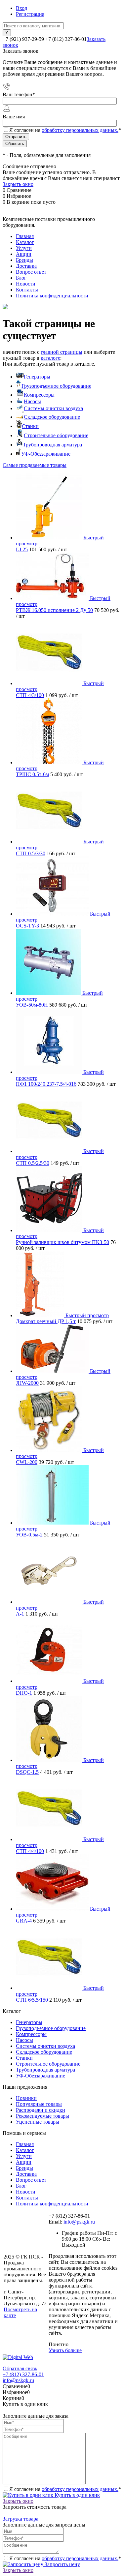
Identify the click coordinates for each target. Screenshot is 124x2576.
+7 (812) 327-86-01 (23, 2374)
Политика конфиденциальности (52, 296)
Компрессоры (39, 395)
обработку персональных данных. (80, 130)
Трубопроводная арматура (52, 445)
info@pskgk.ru (79, 2222)
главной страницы (62, 352)
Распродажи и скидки (41, 2110)
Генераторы (37, 377)
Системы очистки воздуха (53, 408)
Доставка (26, 266)
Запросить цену (62, 2564)
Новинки (26, 2098)
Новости (26, 284)
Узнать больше (65, 2350)
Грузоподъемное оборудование (56, 386)
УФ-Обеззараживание (46, 454)
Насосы (32, 401)
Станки (30, 426)
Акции (24, 254)
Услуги (24, 248)
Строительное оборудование (56, 435)
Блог (21, 278)
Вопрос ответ (31, 272)
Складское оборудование (52, 417)
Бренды (24, 260)
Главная (25, 236)
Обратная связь (20, 2368)
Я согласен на (65, 130)
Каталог (25, 242)
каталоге (50, 358)
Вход (21, 8)
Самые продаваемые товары (35, 465)
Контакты (27, 290)
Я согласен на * (65, 2489)
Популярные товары (39, 2104)
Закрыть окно (18, 184)
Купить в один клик (77, 2495)
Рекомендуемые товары (42, 2116)
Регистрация (30, 14)
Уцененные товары (38, 2122)
